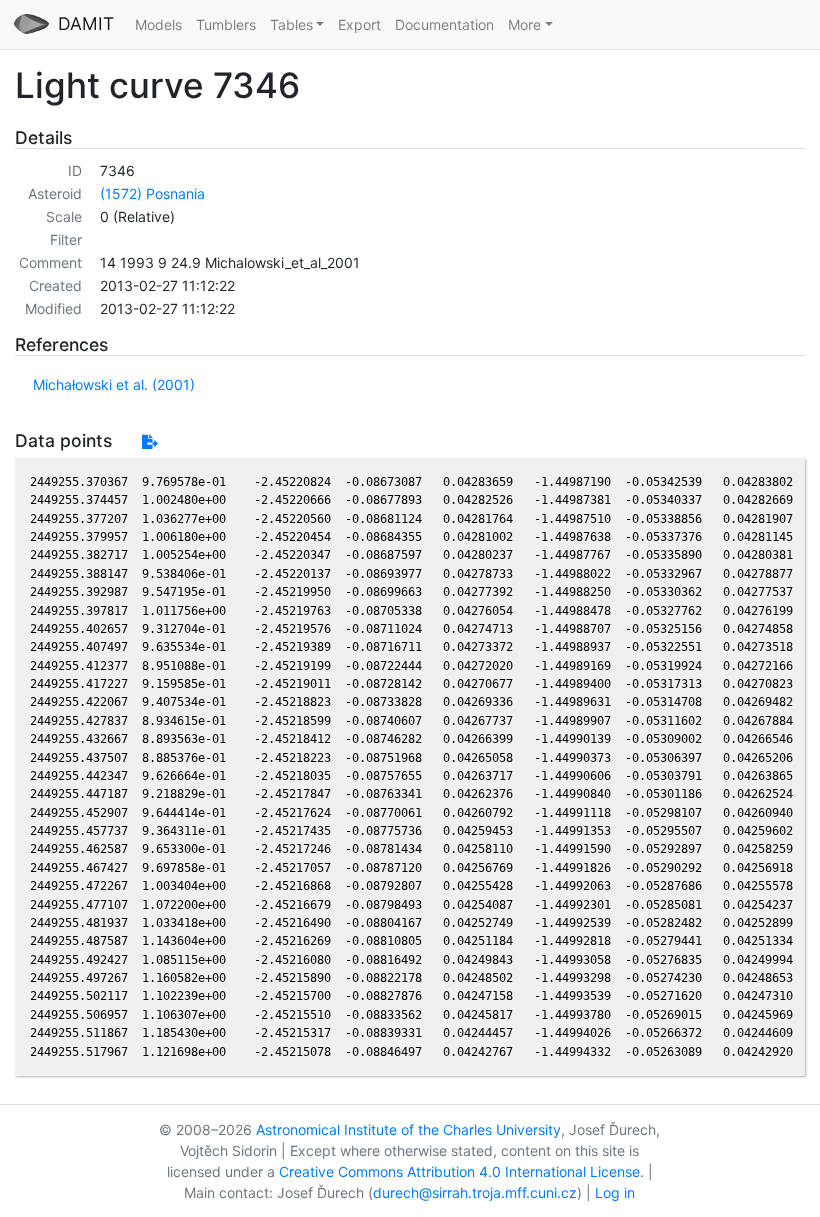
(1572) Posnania (152, 193)
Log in (615, 1192)
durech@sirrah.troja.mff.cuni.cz (475, 1192)
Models (158, 24)
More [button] (524, 24)
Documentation (444, 24)
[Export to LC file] (149, 441)
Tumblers (226, 24)
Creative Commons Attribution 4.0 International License (459, 1171)
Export (359, 24)
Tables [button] (291, 24)
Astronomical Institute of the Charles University (408, 1129)
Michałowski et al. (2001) (114, 384)
